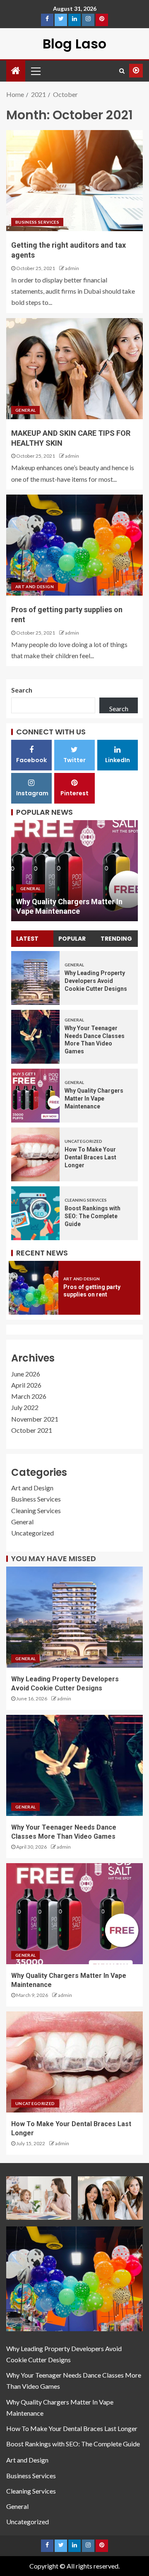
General (25, 410)
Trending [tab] (116, 939)
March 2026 (29, 1396)
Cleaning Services (86, 1200)
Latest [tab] (27, 939)
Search (22, 690)
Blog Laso (74, 44)
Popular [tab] (72, 939)
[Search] (122, 71)
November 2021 (35, 1419)
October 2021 (32, 1430)
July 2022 (25, 1407)
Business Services (37, 222)
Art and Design (35, 587)
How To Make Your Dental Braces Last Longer (90, 1157)
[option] (79, 871)
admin (72, 268)
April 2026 (26, 1385)
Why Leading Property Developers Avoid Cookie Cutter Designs (96, 981)
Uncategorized (44, 888)
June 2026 (26, 1374)
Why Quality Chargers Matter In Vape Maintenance (94, 1098)
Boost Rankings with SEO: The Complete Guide (93, 1216)
